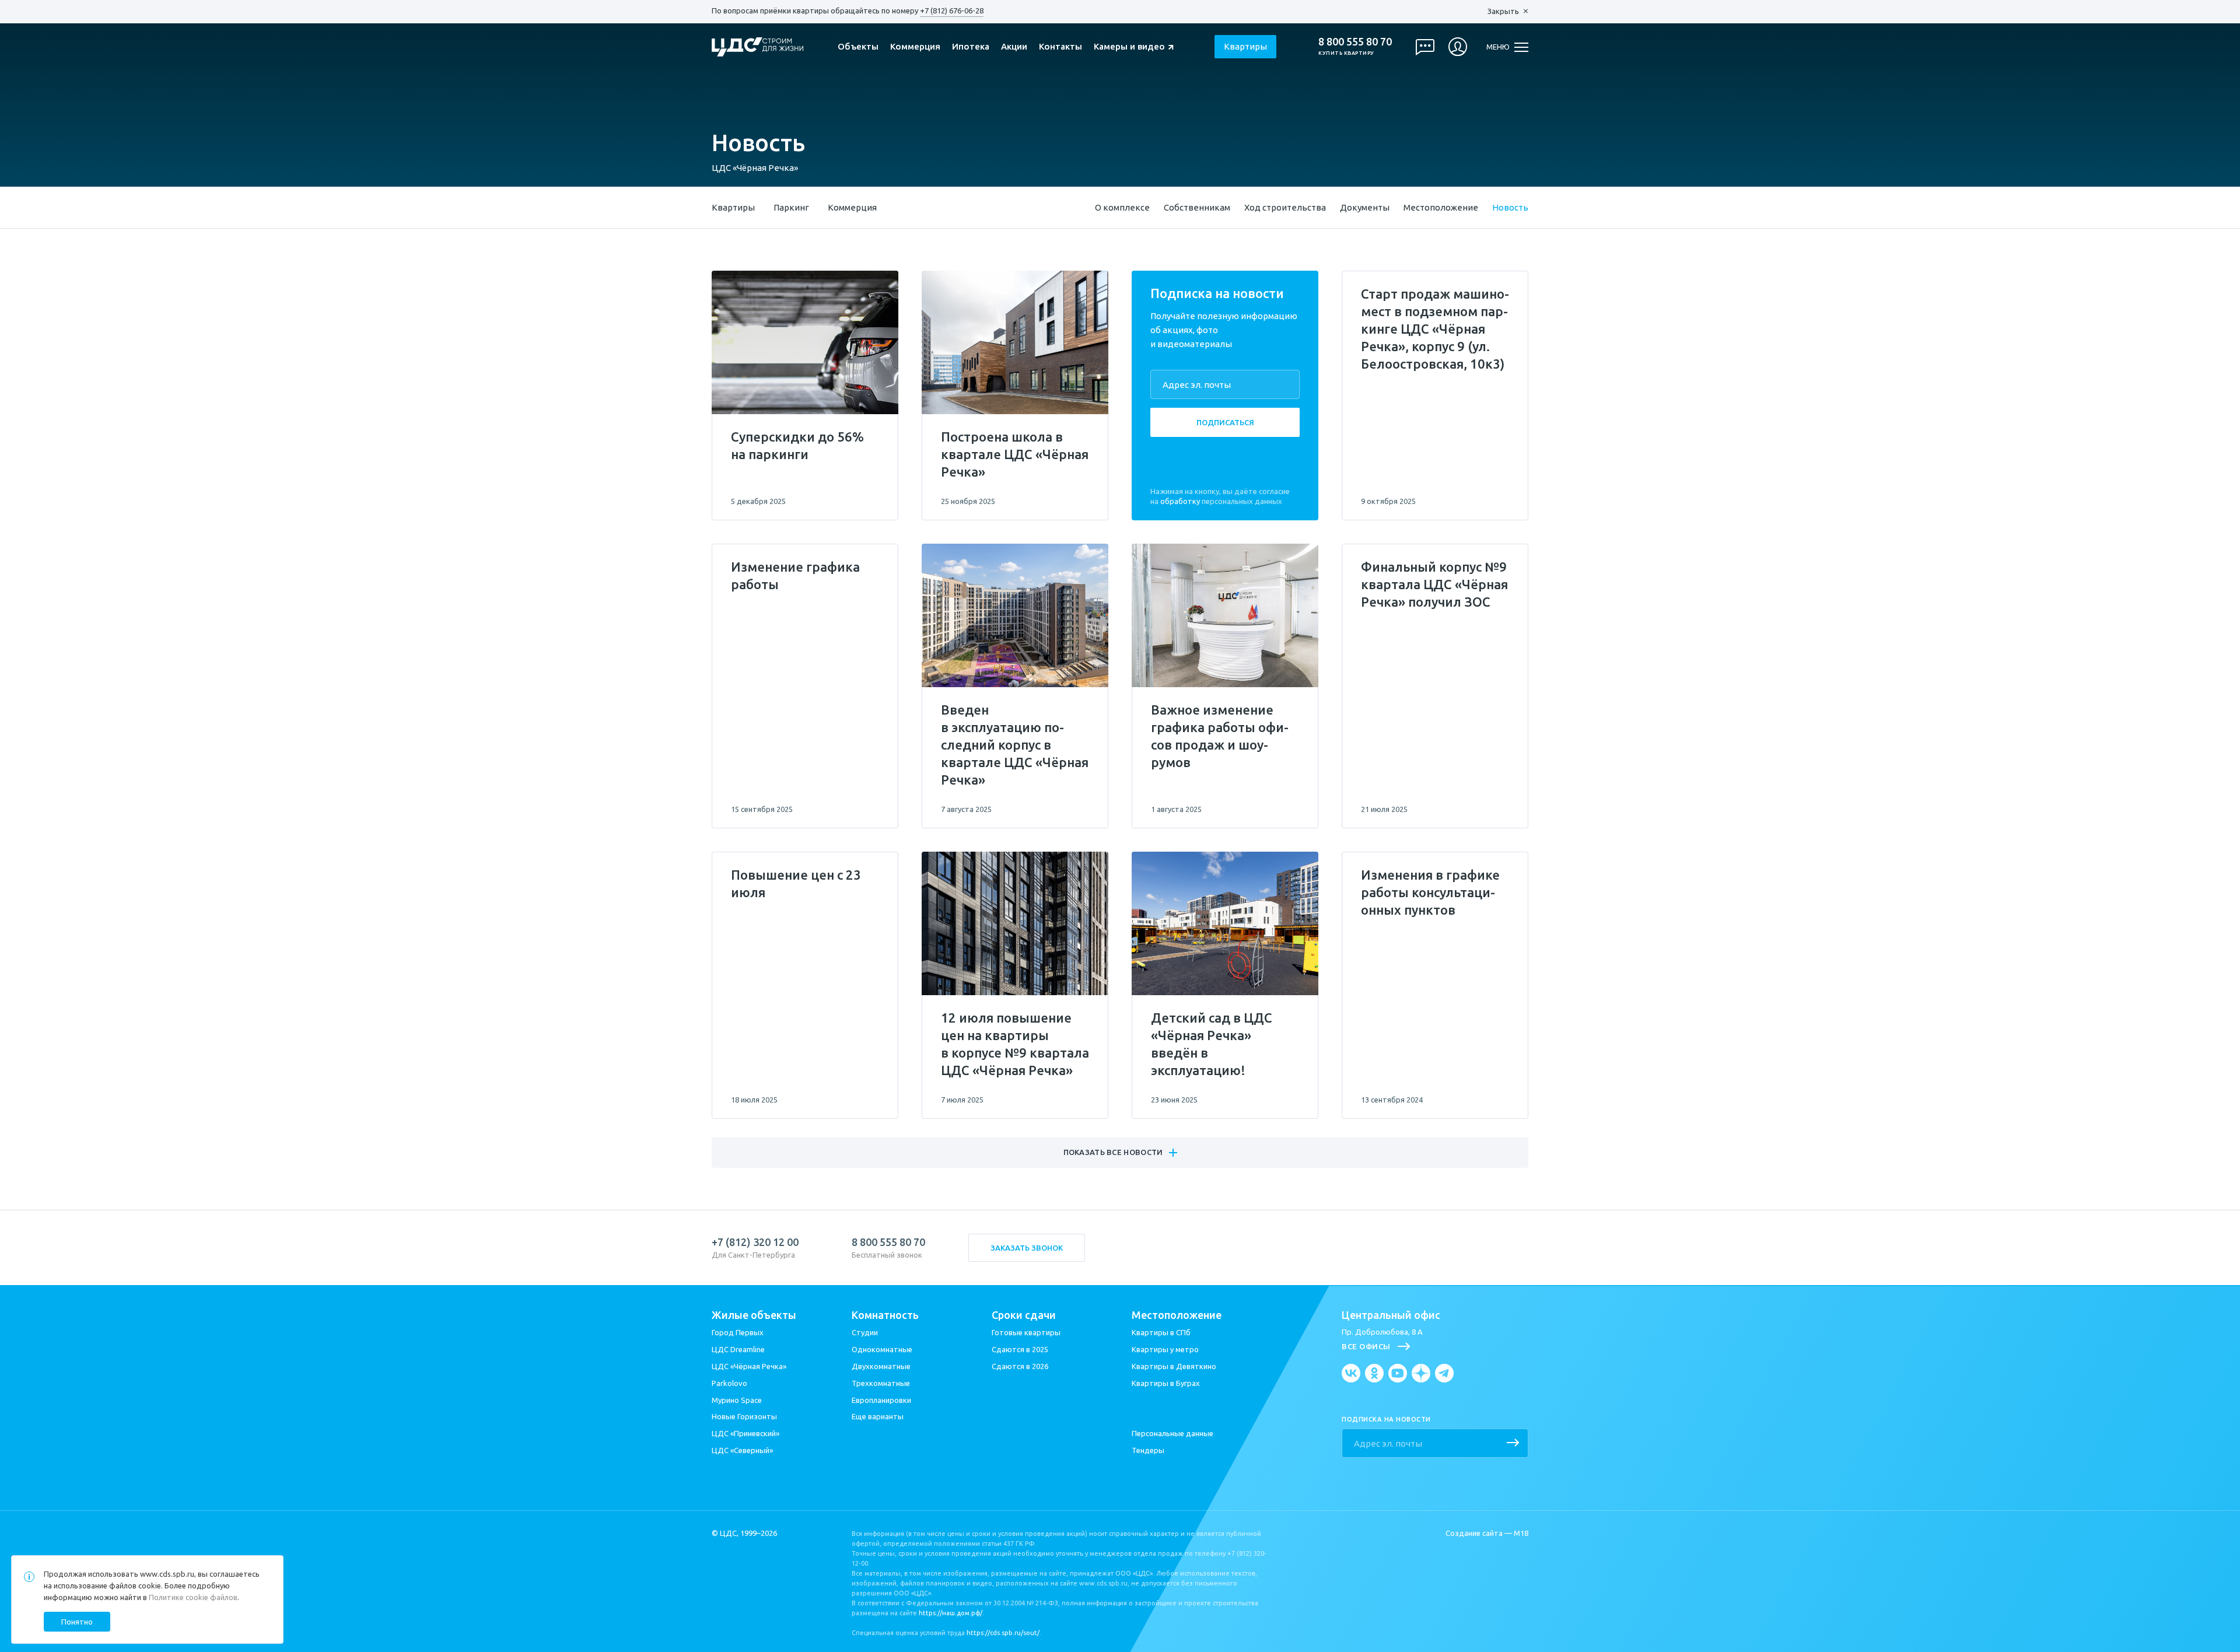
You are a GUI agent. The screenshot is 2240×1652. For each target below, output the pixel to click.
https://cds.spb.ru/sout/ (1003, 1633)
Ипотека (971, 46)
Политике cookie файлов (193, 1597)
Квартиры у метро (1165, 1349)
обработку (1180, 501)
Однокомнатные (882, 1349)
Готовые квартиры (1026, 1332)
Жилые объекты (754, 1315)
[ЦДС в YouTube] (1398, 1373)
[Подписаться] (1513, 1444)
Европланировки (881, 1400)
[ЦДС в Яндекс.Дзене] (1421, 1373)
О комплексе (1122, 207)
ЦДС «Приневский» (745, 1433)
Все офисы (1366, 1346)
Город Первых (738, 1332)
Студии (865, 1332)
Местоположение (1441, 207)
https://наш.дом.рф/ (951, 1613)
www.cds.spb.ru (167, 1574)
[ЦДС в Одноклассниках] (1374, 1373)
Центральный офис (1391, 1315)
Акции (1014, 46)
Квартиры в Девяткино (1174, 1366)
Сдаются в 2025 (1020, 1349)
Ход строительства (1285, 207)
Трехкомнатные (881, 1383)
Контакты (1060, 46)
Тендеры (1148, 1450)
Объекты (858, 46)
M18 (1521, 1533)
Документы (1365, 207)
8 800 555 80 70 (1355, 41)
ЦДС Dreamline (738, 1349)
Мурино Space (737, 1400)
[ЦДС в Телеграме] (1444, 1373)
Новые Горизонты (744, 1416)
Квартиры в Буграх (1166, 1383)
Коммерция (915, 46)
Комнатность (885, 1315)
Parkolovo (729, 1383)
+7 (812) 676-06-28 (952, 10)
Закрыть (1503, 11)
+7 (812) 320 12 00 (755, 1242)
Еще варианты (878, 1416)
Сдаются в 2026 (1020, 1366)
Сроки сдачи (1024, 1315)
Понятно (77, 1622)
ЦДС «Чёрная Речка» (755, 168)
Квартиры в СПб (1161, 1332)
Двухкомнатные (881, 1366)
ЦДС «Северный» (742, 1450)
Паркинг (791, 207)
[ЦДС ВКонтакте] (1351, 1373)
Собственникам (1197, 207)
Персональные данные (1172, 1433)
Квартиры (1245, 46)
